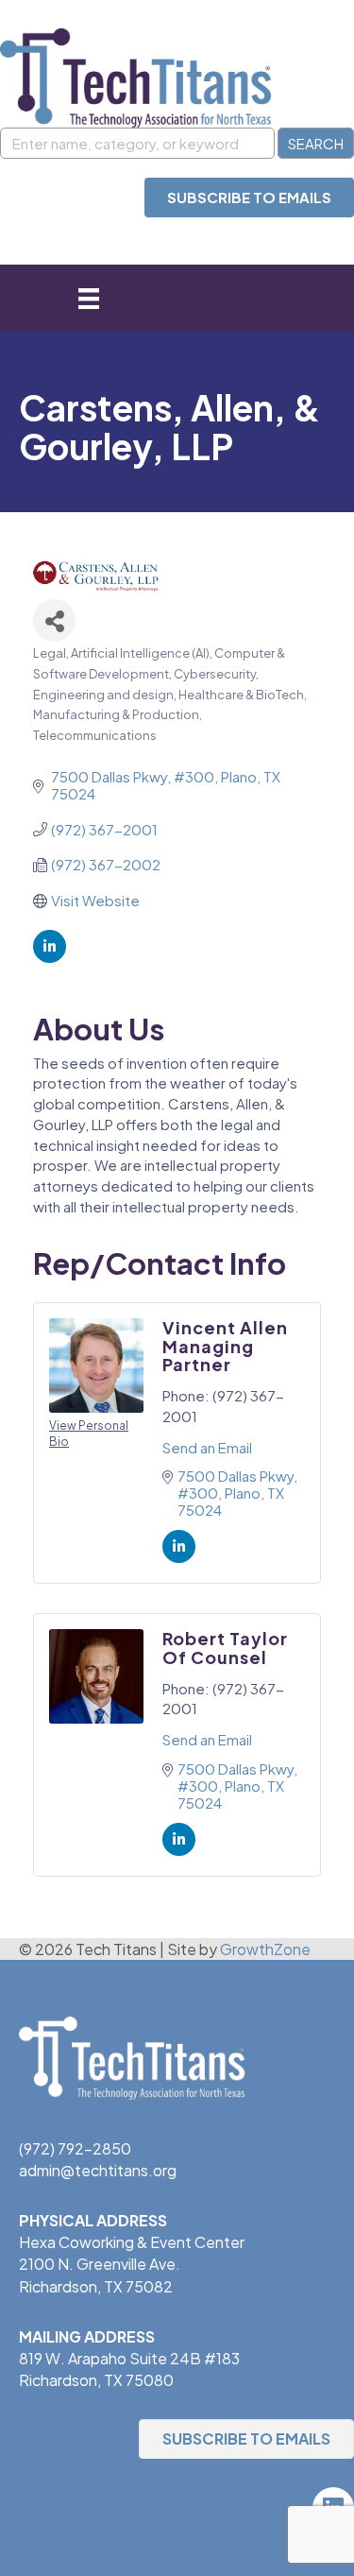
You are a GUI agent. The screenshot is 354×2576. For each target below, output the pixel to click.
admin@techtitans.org (98, 2170)
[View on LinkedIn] (50, 957)
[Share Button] (54, 620)
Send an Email (207, 1447)
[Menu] (89, 298)
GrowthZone (265, 1949)
